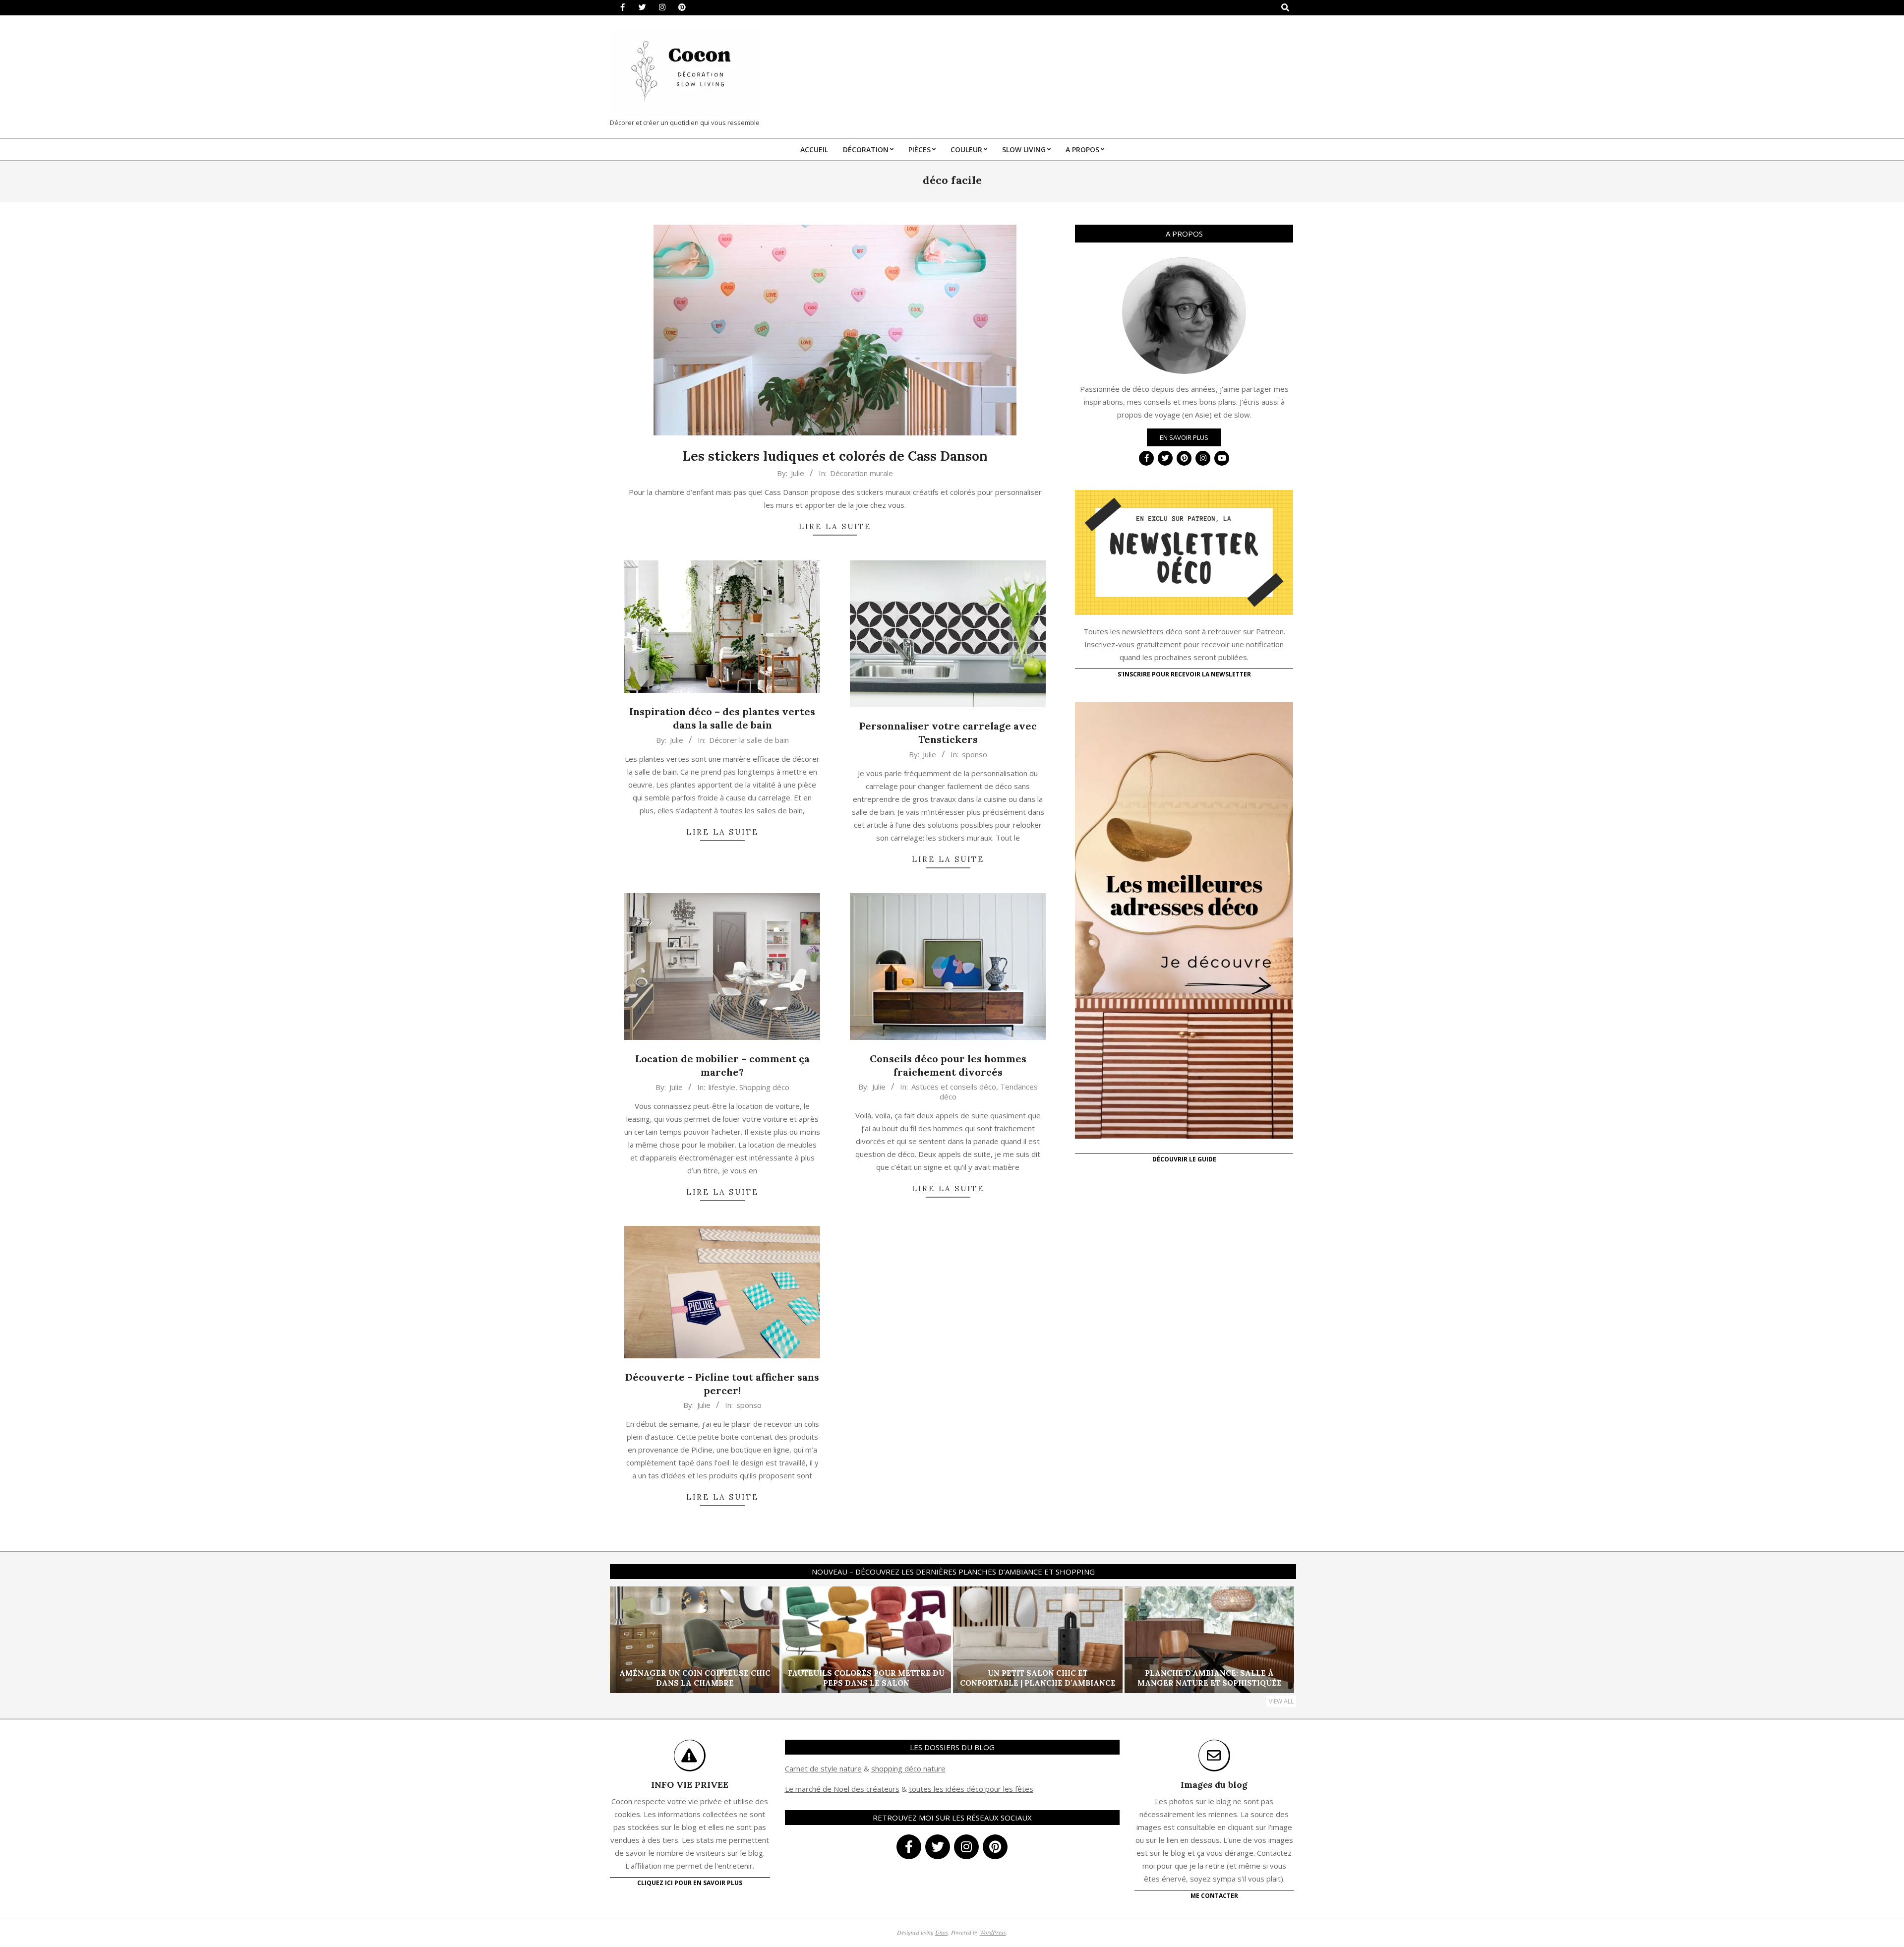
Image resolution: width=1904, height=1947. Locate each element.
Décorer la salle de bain (749, 740)
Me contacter (1214, 1896)
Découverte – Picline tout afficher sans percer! (722, 1384)
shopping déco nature (908, 1768)
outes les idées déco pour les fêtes (973, 1789)
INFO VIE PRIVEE (690, 1785)
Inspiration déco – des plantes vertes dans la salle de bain (722, 718)
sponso (975, 754)
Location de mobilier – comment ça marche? (722, 1065)
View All (1281, 1701)
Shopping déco (764, 1087)
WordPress (993, 1932)
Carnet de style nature (823, 1768)
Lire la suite (835, 526)
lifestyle (722, 1087)
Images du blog (1214, 1785)
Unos (942, 1932)
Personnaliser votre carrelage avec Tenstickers (948, 732)
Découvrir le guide (1184, 1159)
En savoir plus (1184, 437)
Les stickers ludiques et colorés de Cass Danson (835, 456)
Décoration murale (862, 473)
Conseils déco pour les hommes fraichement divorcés (948, 1065)
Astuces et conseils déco (954, 1087)
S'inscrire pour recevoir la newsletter (1184, 674)
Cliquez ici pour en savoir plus (690, 1883)
